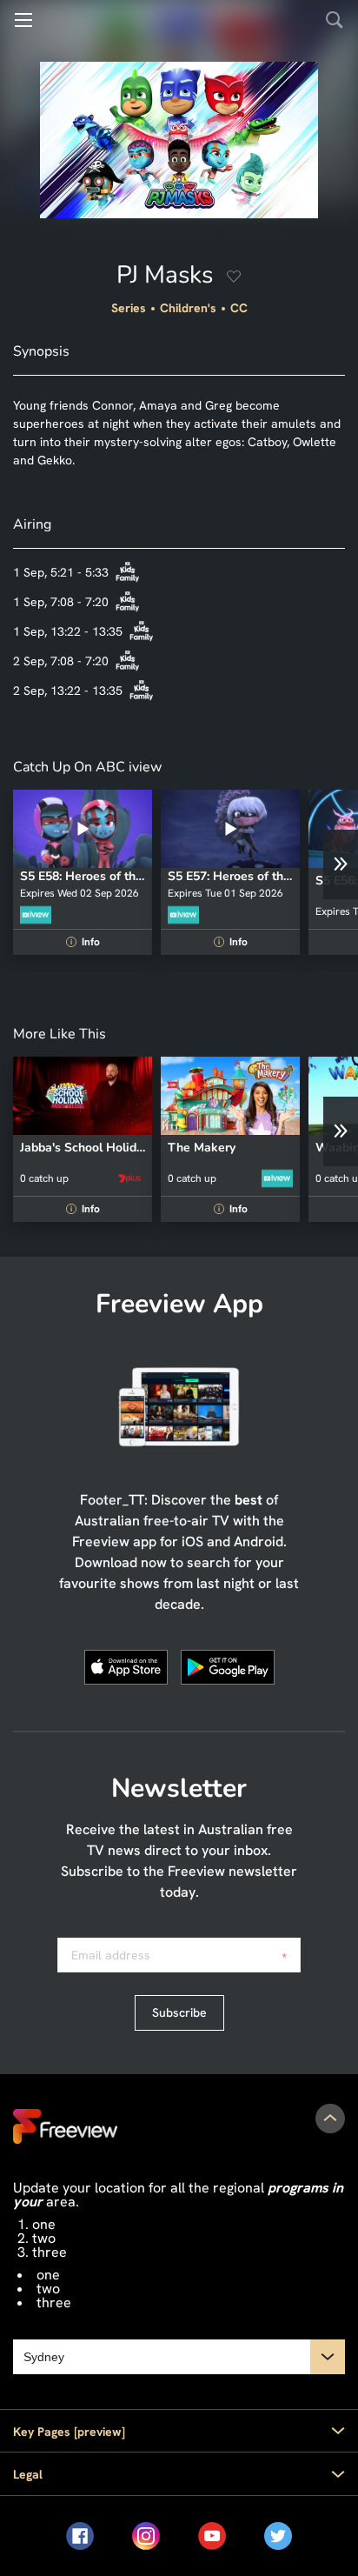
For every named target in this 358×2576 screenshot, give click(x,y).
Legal (28, 2474)
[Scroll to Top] (330, 2119)
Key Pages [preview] (69, 2432)
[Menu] (23, 20)
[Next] (341, 864)
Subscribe (179, 2012)
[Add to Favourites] (234, 278)
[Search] (335, 20)
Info (85, 942)
